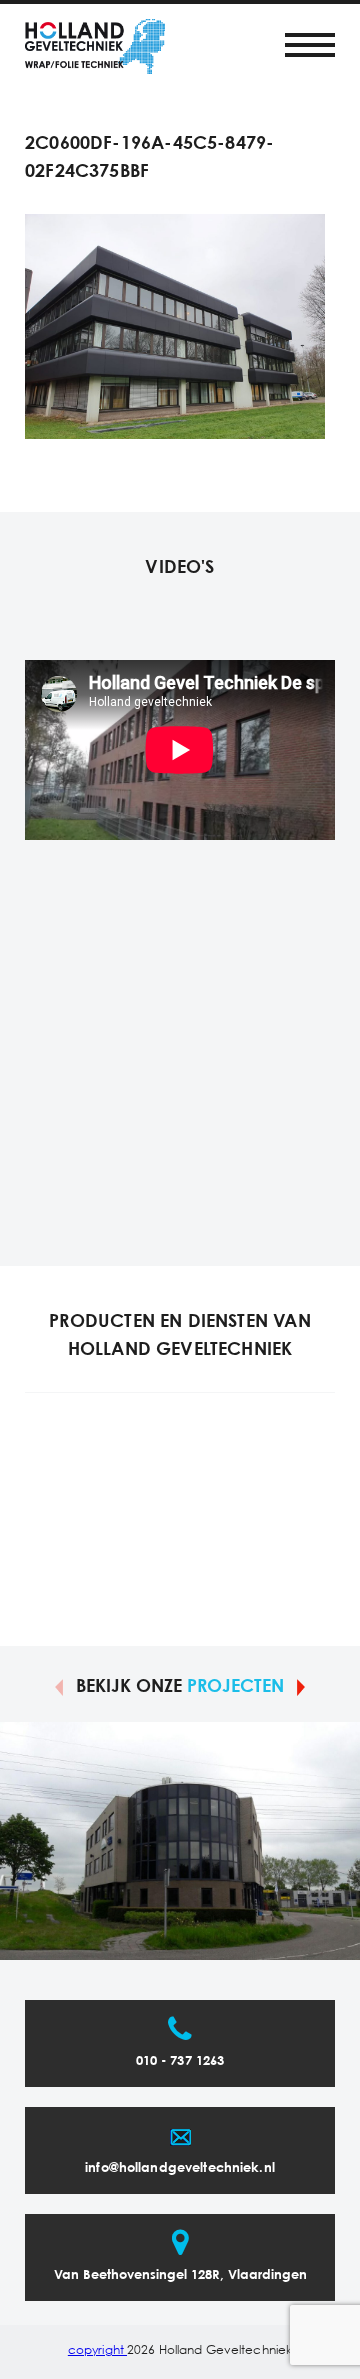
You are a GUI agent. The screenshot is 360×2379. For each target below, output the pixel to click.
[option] (180, 1841)
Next (301, 1686)
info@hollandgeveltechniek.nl (180, 2168)
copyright (97, 2350)
